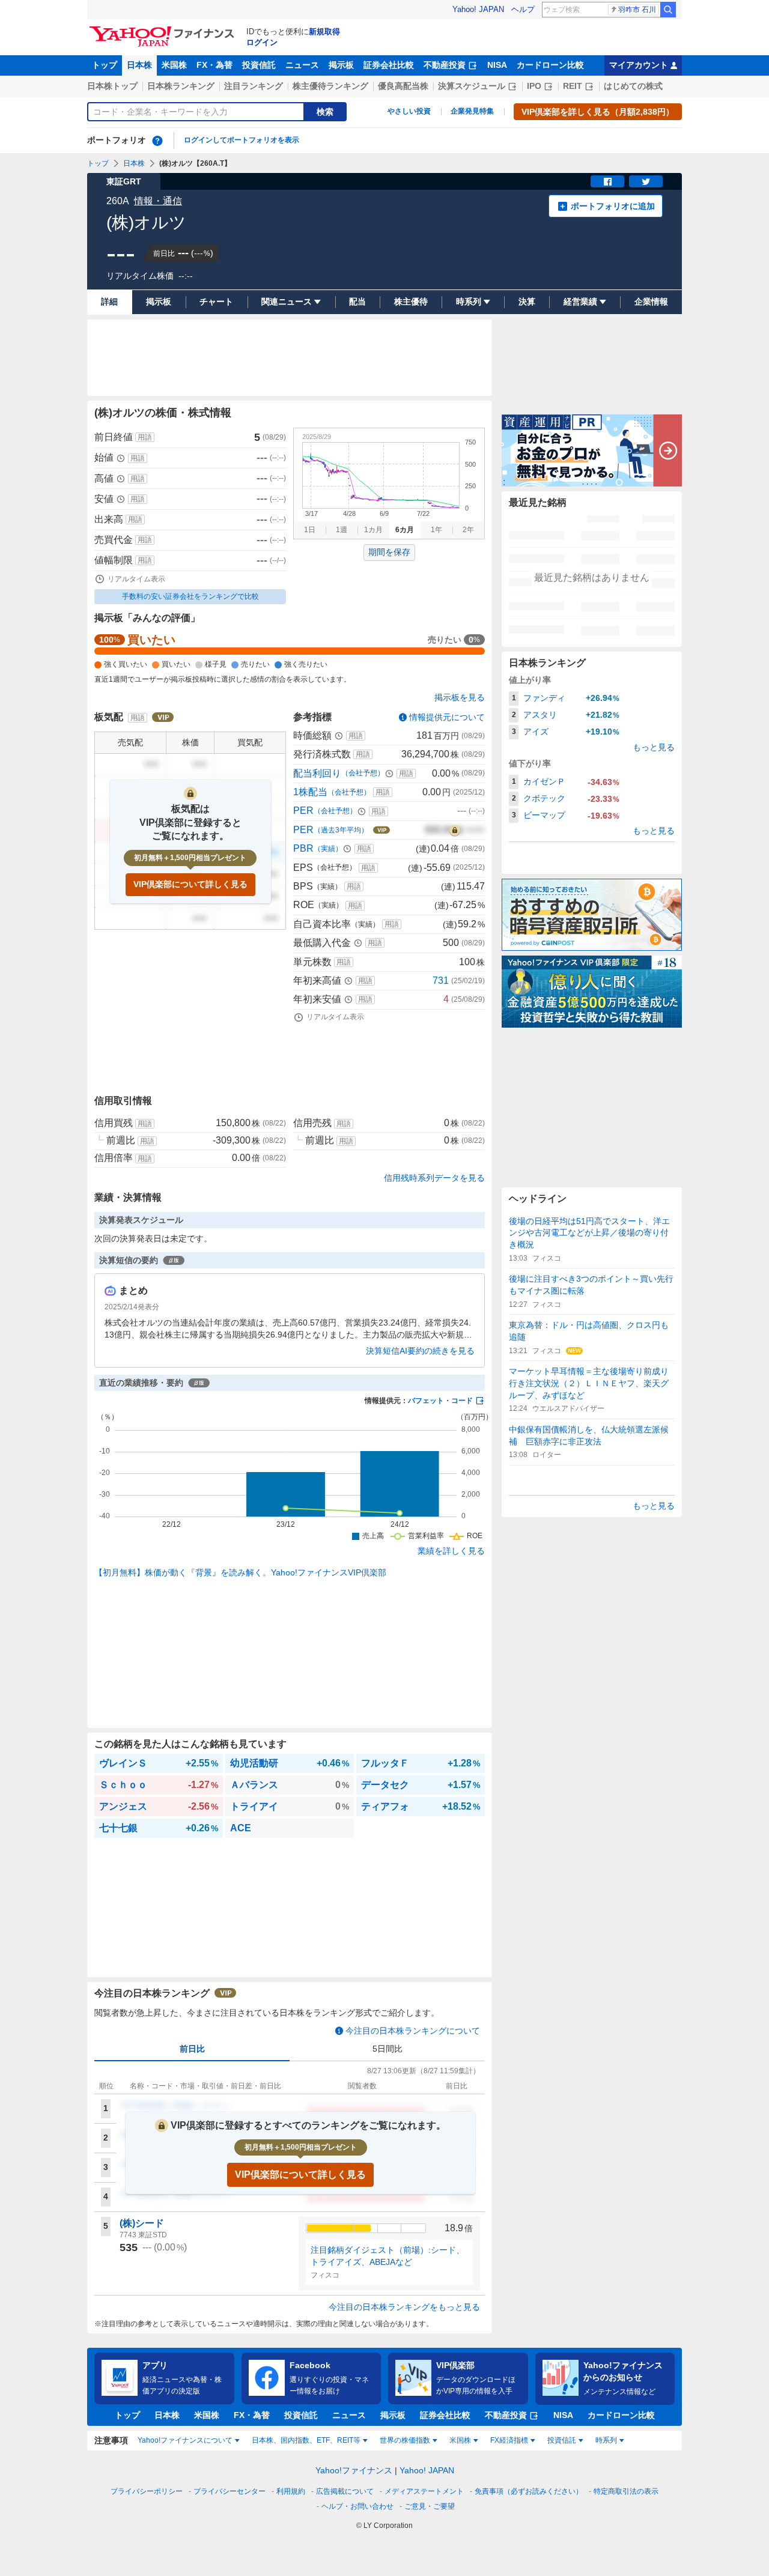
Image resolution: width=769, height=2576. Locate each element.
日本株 (139, 65)
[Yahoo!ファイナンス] (164, 29)
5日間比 (388, 2049)
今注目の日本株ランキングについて (413, 2031)
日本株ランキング (181, 86)
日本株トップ (112, 86)
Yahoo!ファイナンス (354, 2470)
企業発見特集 (472, 111)
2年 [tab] (468, 530)
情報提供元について (447, 717)
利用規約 (291, 2491)
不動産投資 (445, 65)
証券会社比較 (389, 65)
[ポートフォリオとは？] (157, 141)
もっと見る (654, 747)
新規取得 (324, 32)
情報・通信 (158, 201)
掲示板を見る (460, 697)
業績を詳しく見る (451, 1551)
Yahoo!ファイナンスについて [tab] (185, 2440)
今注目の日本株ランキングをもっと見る (404, 2307)
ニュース (302, 65)
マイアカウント (639, 65)
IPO (534, 86)
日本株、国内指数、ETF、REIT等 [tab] (306, 2440)
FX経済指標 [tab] (509, 2440)
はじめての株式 (633, 86)
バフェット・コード (440, 1401)
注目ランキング (254, 86)
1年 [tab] (436, 530)
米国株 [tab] (460, 2440)
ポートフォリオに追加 (613, 206)
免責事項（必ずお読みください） (529, 2491)
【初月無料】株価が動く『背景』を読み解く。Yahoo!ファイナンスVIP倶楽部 (240, 1572)
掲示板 (341, 65)
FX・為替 (214, 65)
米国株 (174, 65)
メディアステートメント (424, 2491)
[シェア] (607, 181)
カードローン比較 (550, 65)
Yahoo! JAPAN (478, 9)
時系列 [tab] (606, 2440)
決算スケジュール (472, 86)
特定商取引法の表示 (626, 2491)
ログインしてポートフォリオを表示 (242, 140)
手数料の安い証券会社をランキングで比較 (190, 596)
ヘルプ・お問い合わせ (357, 2506)
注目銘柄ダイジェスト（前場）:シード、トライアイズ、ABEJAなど (388, 2256)
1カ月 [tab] (373, 530)
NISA (497, 65)
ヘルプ (523, 9)
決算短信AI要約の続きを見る (420, 1351)
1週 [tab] (342, 530)
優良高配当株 (403, 86)
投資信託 (259, 65)
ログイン (262, 42)
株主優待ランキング (330, 86)
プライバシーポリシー (147, 2491)
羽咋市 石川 (637, 10)
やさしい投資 (409, 111)
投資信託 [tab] (562, 2440)
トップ (105, 65)
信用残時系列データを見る (434, 1178)
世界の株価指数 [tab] (405, 2440)
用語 (145, 437)
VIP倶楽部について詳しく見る (190, 884)
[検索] (668, 10)
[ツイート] (646, 181)
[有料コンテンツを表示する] (455, 830)
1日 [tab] (310, 530)
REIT (573, 86)
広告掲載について (345, 2491)
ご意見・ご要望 (430, 2506)
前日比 (192, 2049)
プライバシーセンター (229, 2491)
